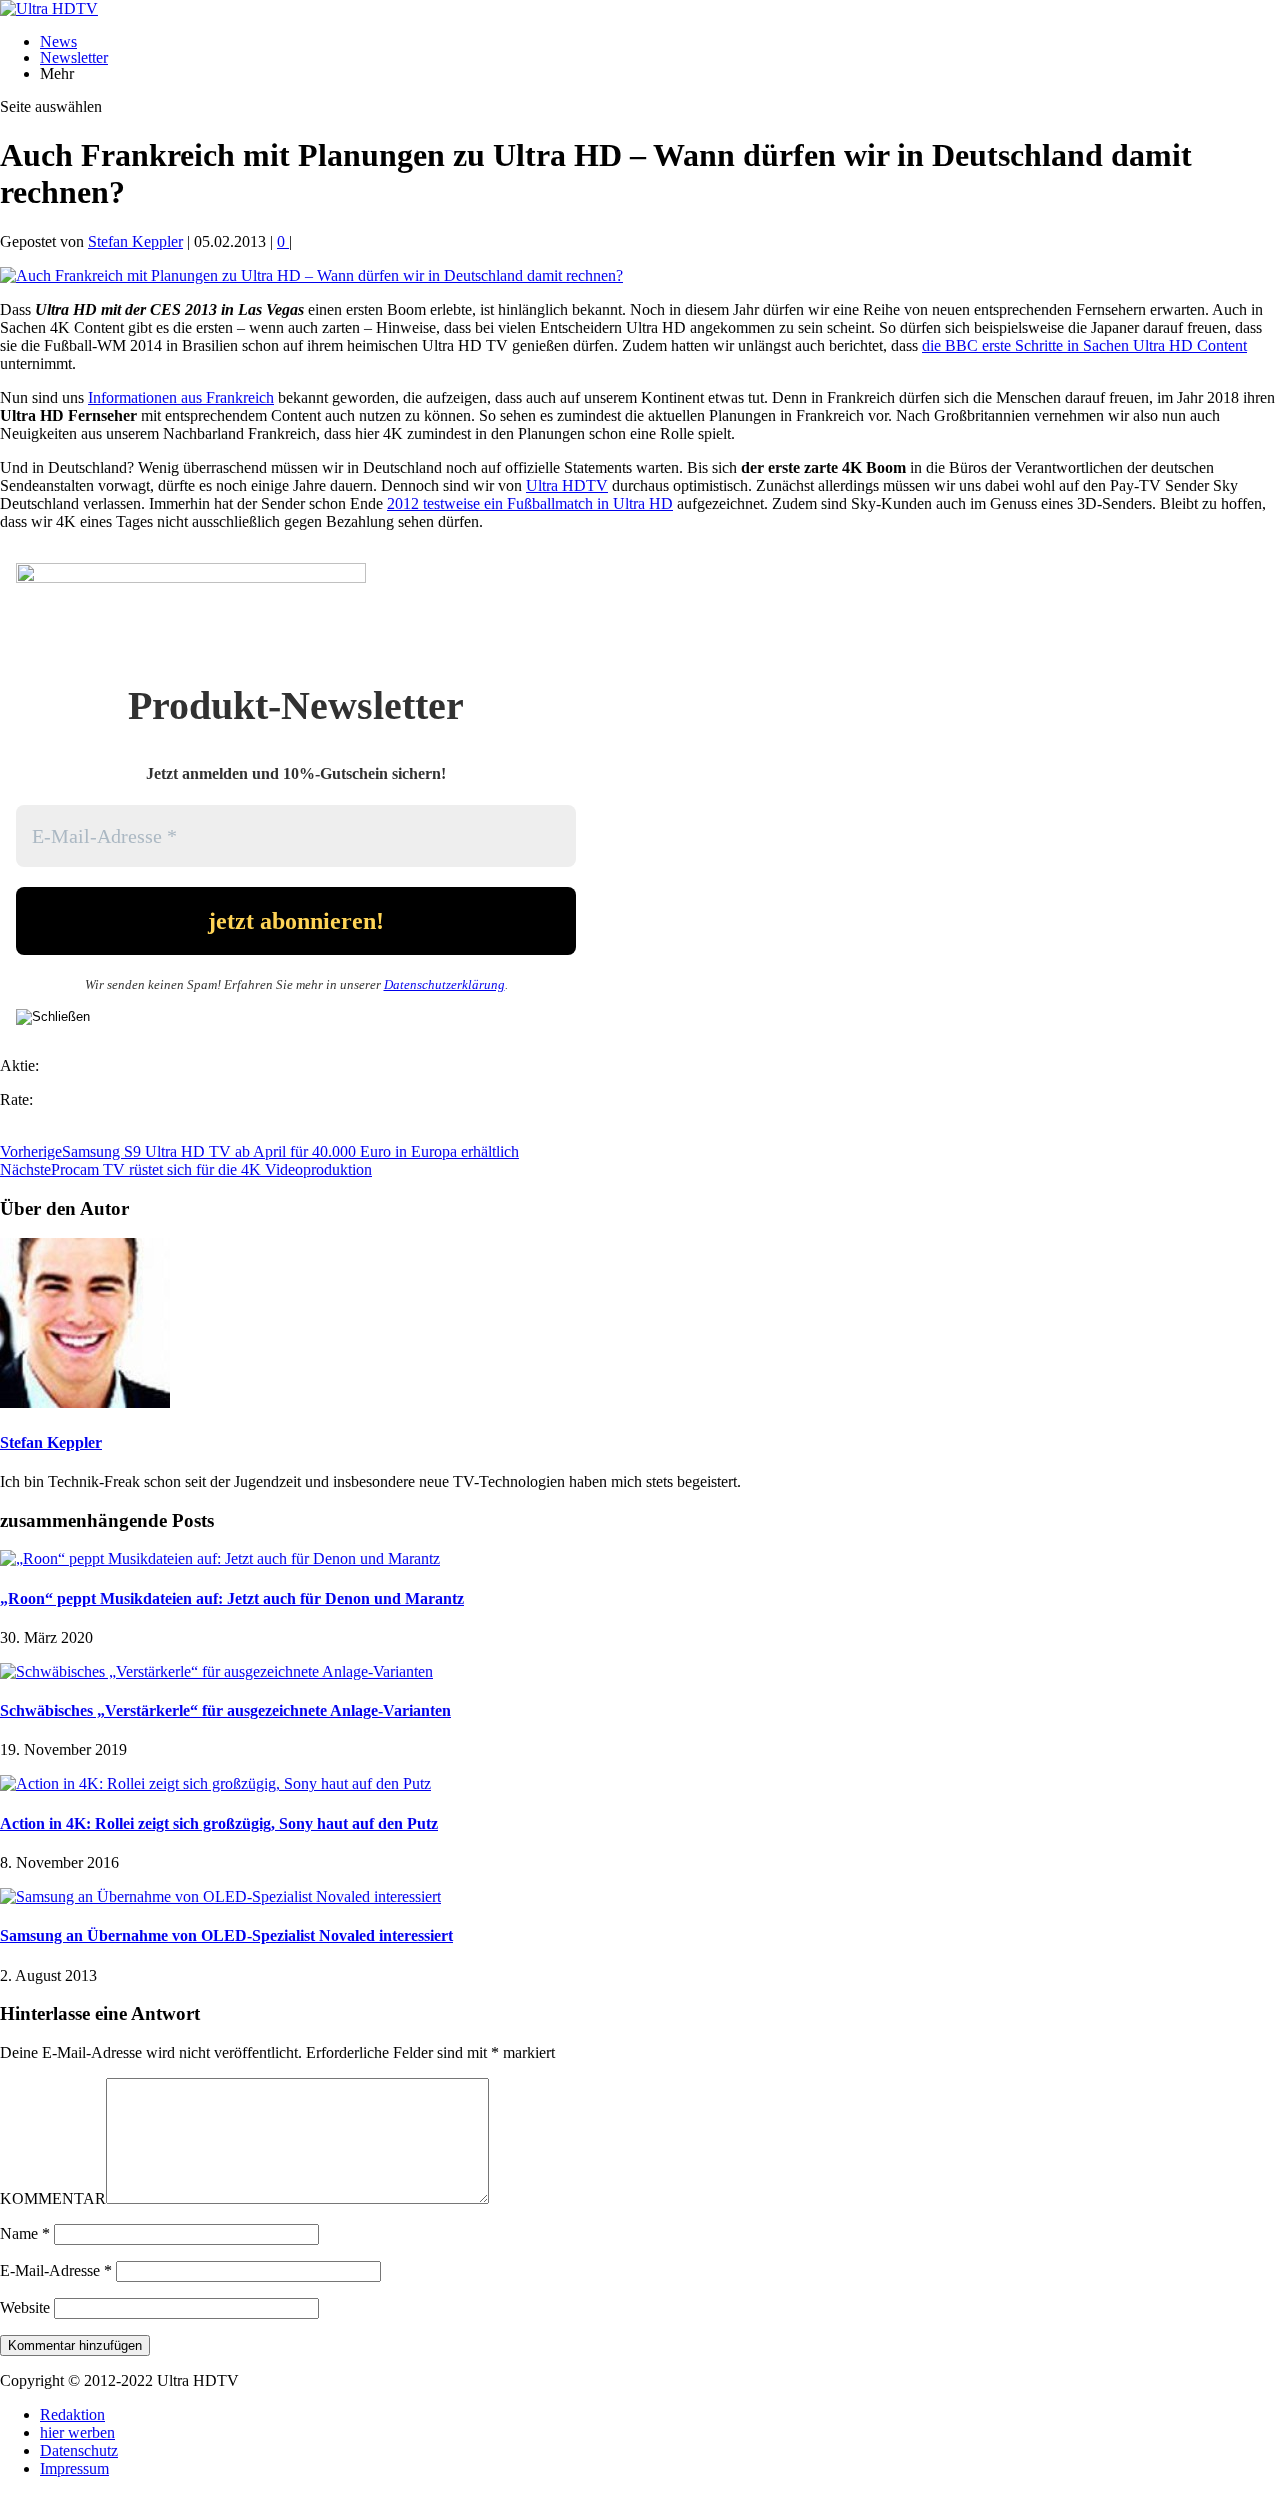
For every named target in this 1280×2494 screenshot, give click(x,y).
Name (25, 2233)
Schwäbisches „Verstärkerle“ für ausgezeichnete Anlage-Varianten (225, 1710)
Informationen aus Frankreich (181, 397)
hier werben (77, 2432)
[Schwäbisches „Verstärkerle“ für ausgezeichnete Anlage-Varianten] (216, 1671)
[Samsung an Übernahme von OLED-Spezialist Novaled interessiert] (220, 1896)
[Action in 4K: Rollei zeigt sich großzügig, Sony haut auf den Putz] (215, 1783)
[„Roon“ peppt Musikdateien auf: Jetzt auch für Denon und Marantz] (220, 1558)
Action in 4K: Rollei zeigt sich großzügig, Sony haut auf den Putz (219, 1823)
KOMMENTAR (53, 2198)
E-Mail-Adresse (56, 2270)
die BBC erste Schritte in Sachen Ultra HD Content (1084, 345)
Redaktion (72, 2414)
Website (25, 2307)
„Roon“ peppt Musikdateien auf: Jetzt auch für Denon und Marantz (232, 1598)
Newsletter (74, 57)
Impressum (74, 2468)
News (58, 41)
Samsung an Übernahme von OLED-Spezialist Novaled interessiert (226, 1935)
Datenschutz (79, 2450)
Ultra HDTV (567, 485)
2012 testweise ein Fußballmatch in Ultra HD (530, 503)
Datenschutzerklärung (444, 984)
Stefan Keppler (135, 241)
